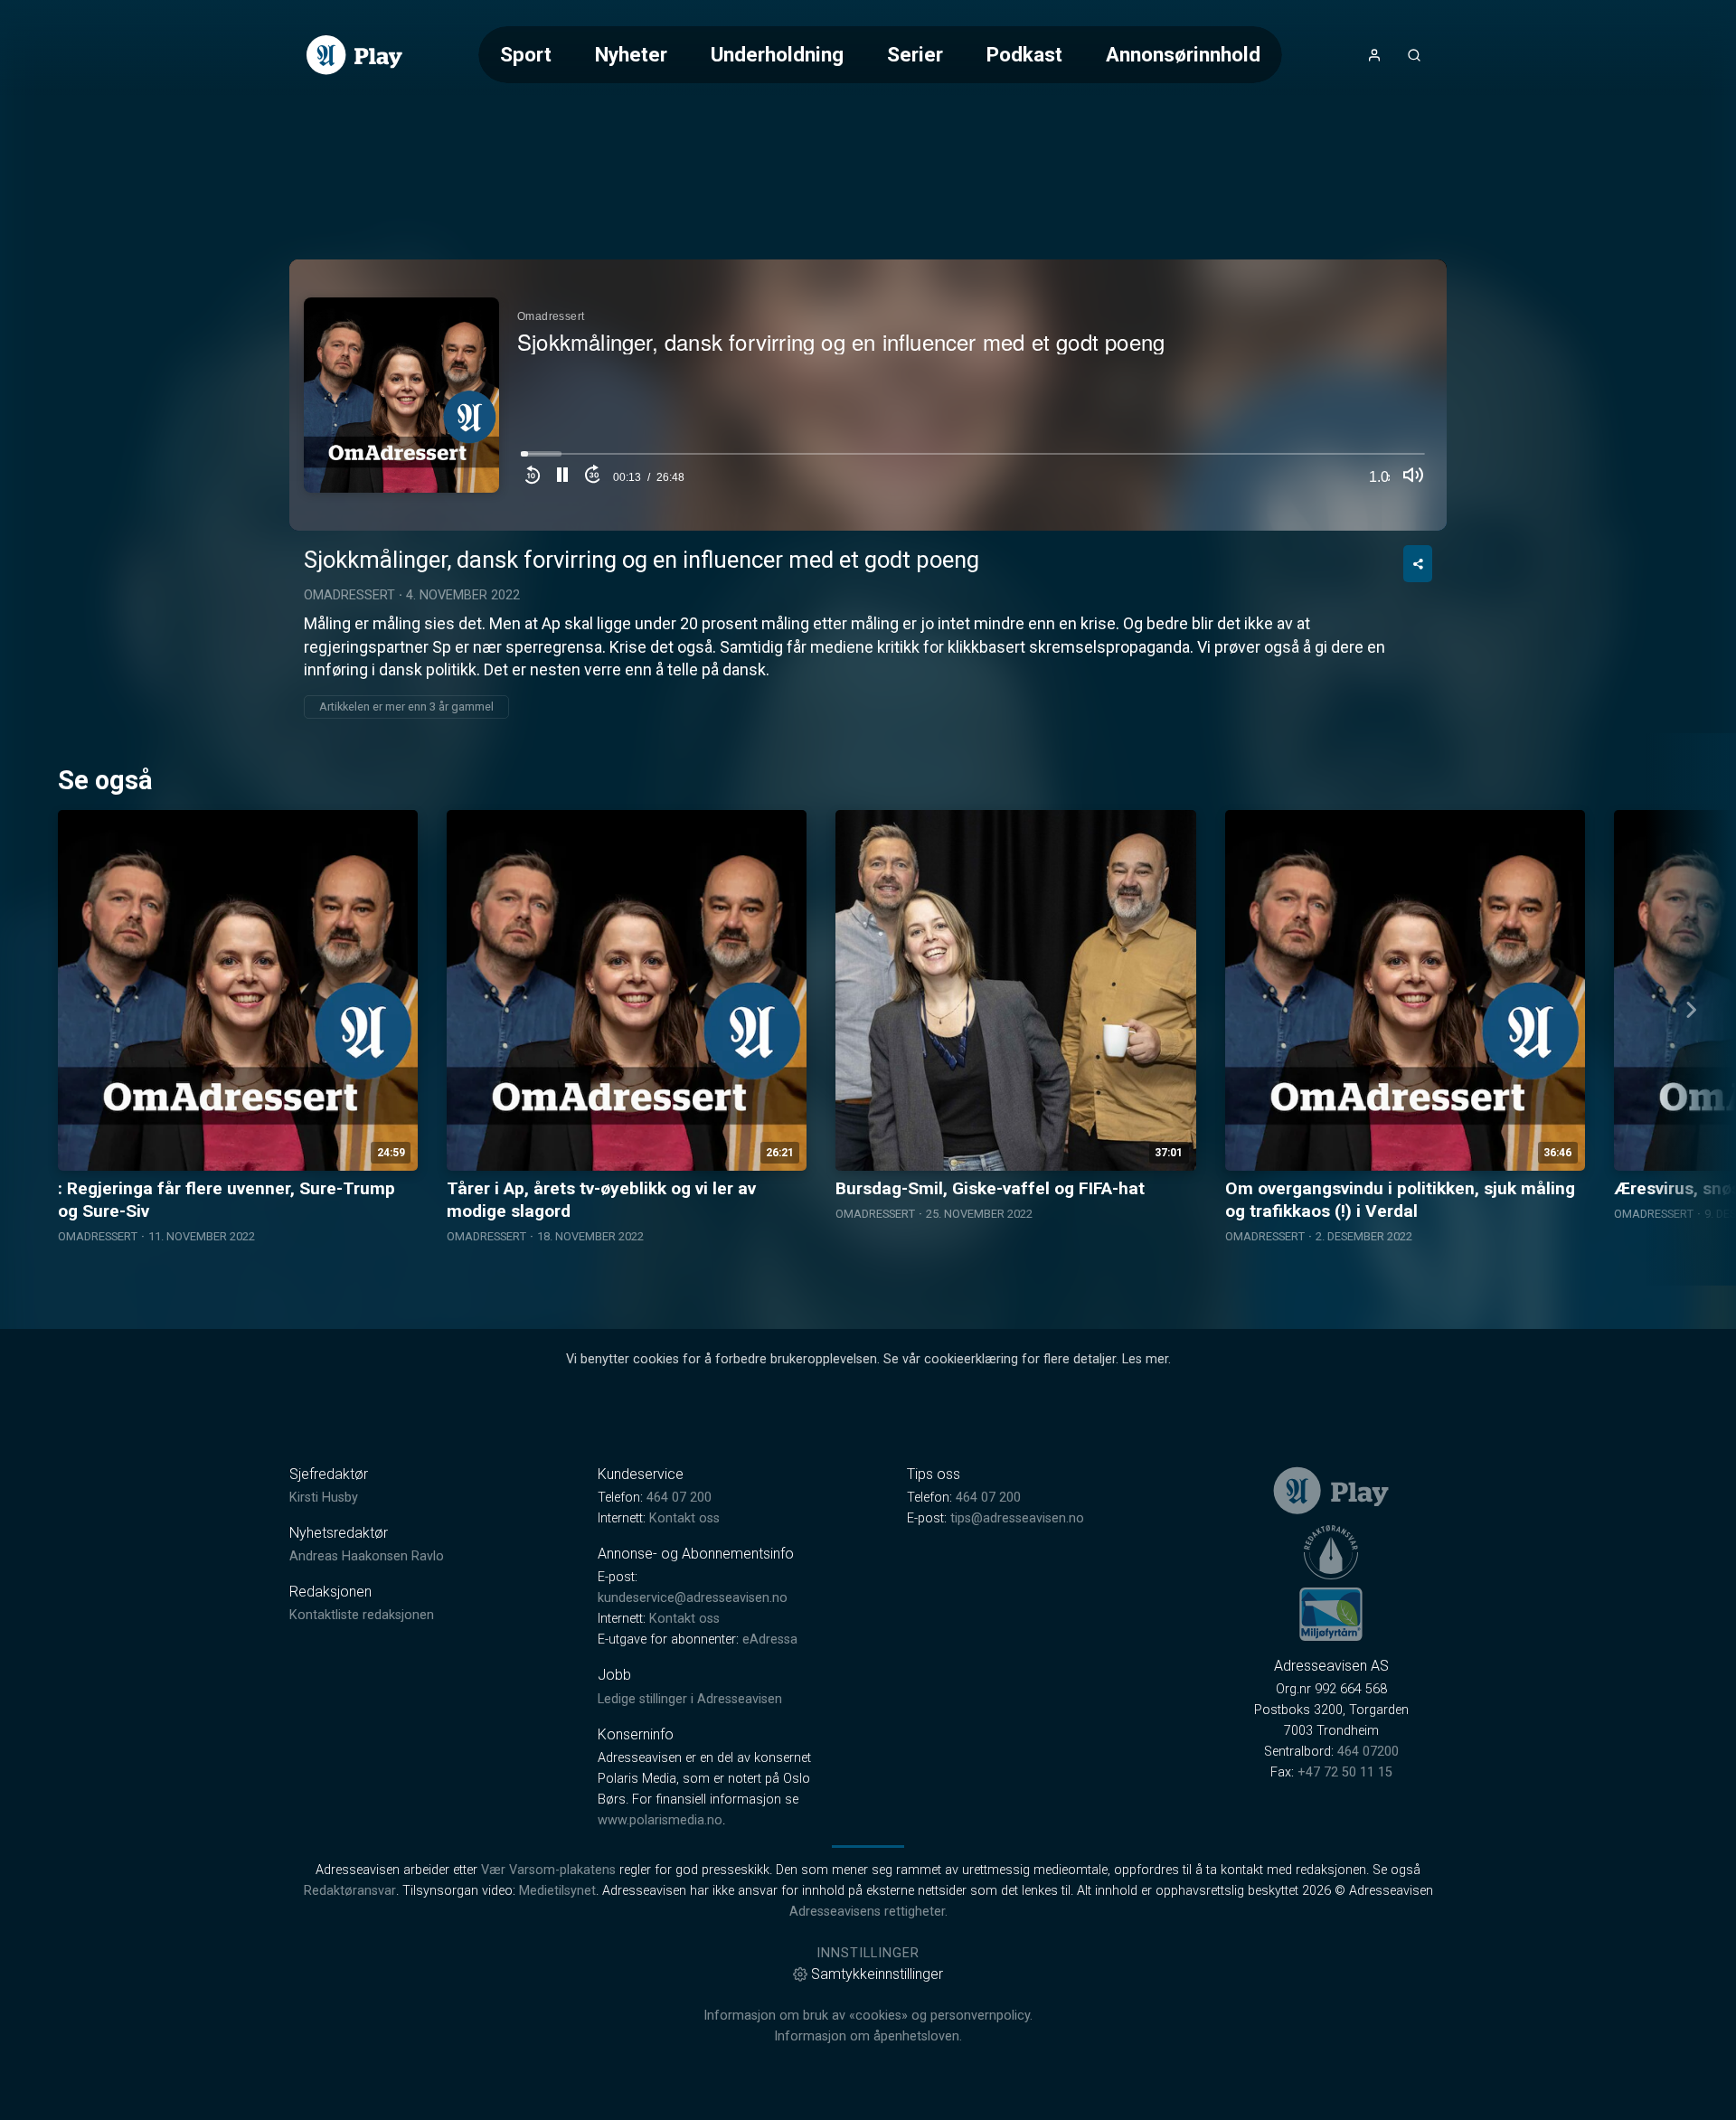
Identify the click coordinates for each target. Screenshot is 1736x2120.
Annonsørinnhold (1183, 54)
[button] (562, 477)
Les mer (1145, 1359)
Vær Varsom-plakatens (548, 1870)
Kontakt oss (684, 1518)
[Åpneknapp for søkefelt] (1414, 55)
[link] (354, 55)
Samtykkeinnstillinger (877, 1974)
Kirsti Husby (324, 1498)
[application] (868, 395)
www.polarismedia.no (660, 1820)
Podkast (1024, 54)
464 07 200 (679, 1498)
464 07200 (1368, 1752)
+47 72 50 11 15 (1345, 1772)
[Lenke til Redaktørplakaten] (1331, 1552)
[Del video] (1418, 564)
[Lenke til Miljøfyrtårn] (1331, 1614)
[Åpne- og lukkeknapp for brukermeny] (1374, 55)
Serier (915, 54)
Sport (526, 54)
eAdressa (770, 1639)
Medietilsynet (557, 1891)
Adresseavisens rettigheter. (868, 1912)
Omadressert (349, 595)
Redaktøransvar (350, 1891)
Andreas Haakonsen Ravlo (367, 1556)
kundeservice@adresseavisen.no (693, 1598)
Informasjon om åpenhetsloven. (868, 2036)
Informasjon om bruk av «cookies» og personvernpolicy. (868, 2016)
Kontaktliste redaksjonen (362, 1615)
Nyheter (631, 54)
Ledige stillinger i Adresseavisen (690, 1699)
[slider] (973, 459)
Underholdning (777, 54)
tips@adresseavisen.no (1017, 1518)
